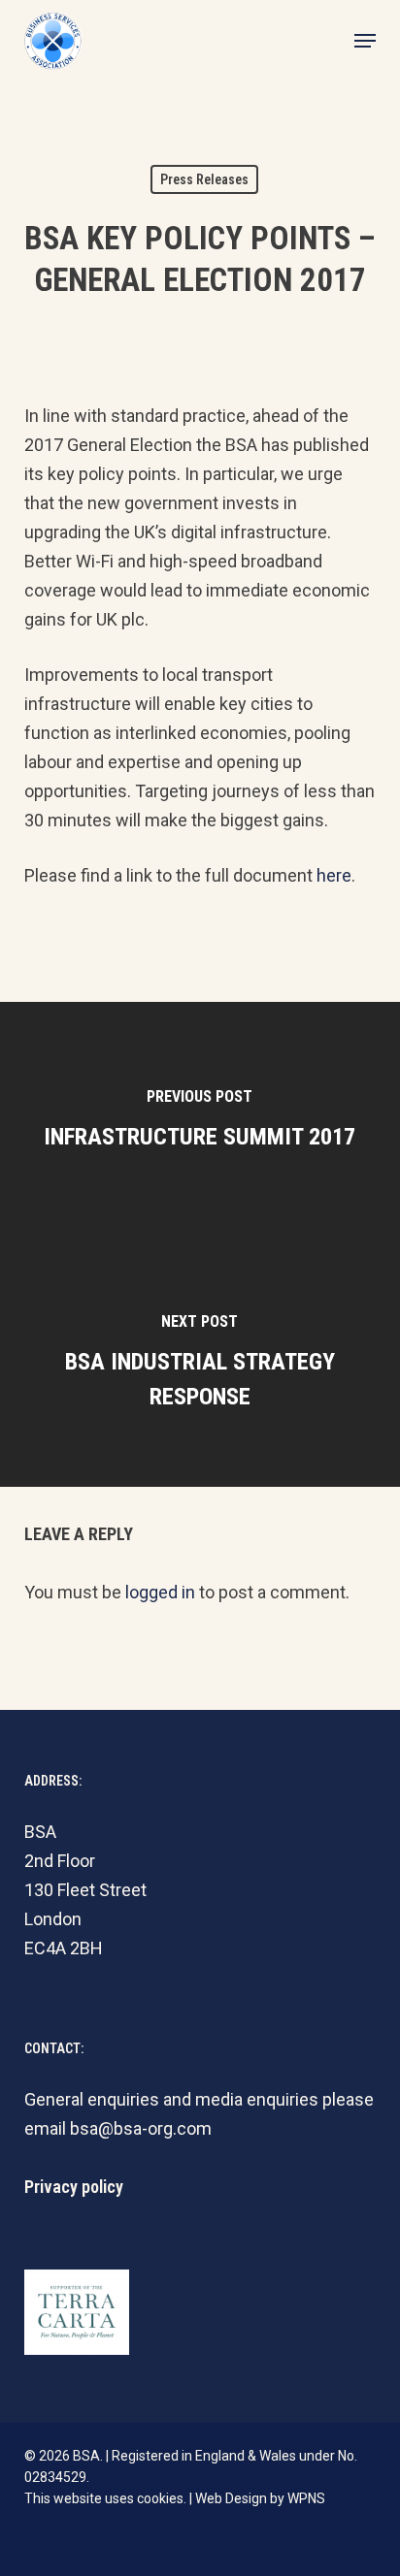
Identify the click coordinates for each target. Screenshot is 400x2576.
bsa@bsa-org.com (141, 2128)
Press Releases (204, 179)
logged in (160, 1592)
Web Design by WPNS (260, 2498)
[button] (365, 41)
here (334, 875)
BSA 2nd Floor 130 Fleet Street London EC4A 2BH (85, 1890)
